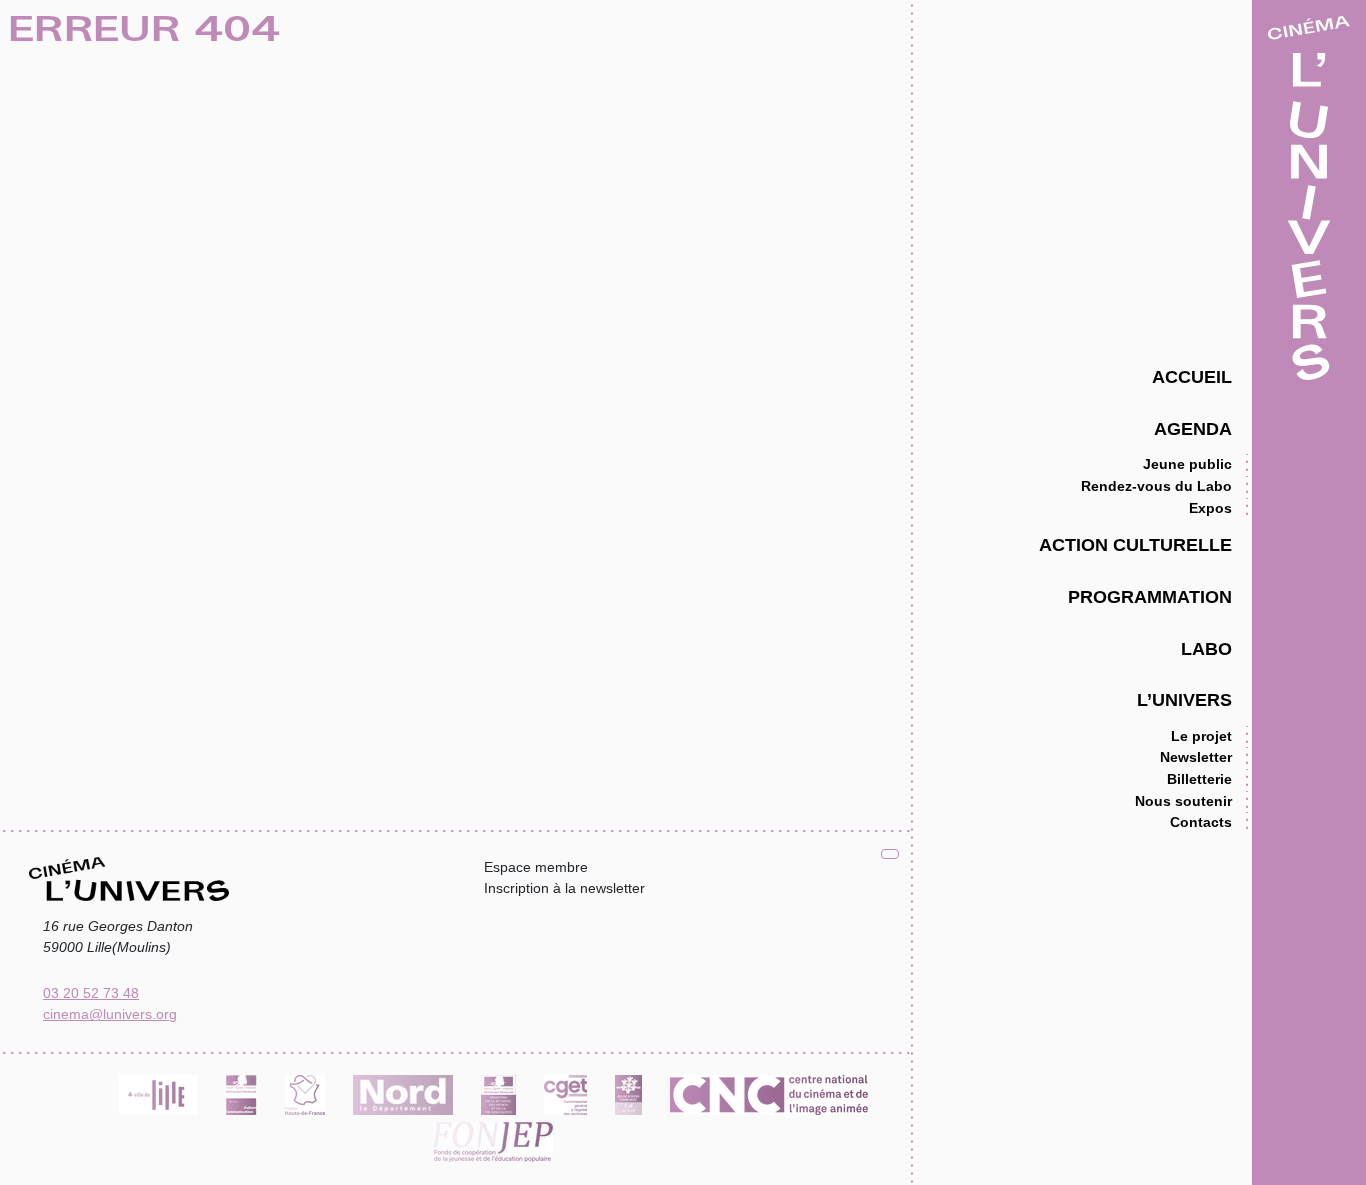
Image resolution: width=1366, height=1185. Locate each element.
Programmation (1150, 596)
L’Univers (1184, 699)
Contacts (1201, 822)
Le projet (1201, 736)
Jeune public (1187, 464)
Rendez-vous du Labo (1156, 486)
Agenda (1193, 428)
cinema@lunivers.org (110, 1014)
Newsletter (1196, 757)
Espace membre (536, 867)
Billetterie (1199, 779)
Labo (1206, 648)
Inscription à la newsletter (564, 888)
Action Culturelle (1135, 544)
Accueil (1192, 376)
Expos (1210, 508)
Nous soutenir (1183, 801)
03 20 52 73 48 (91, 993)
